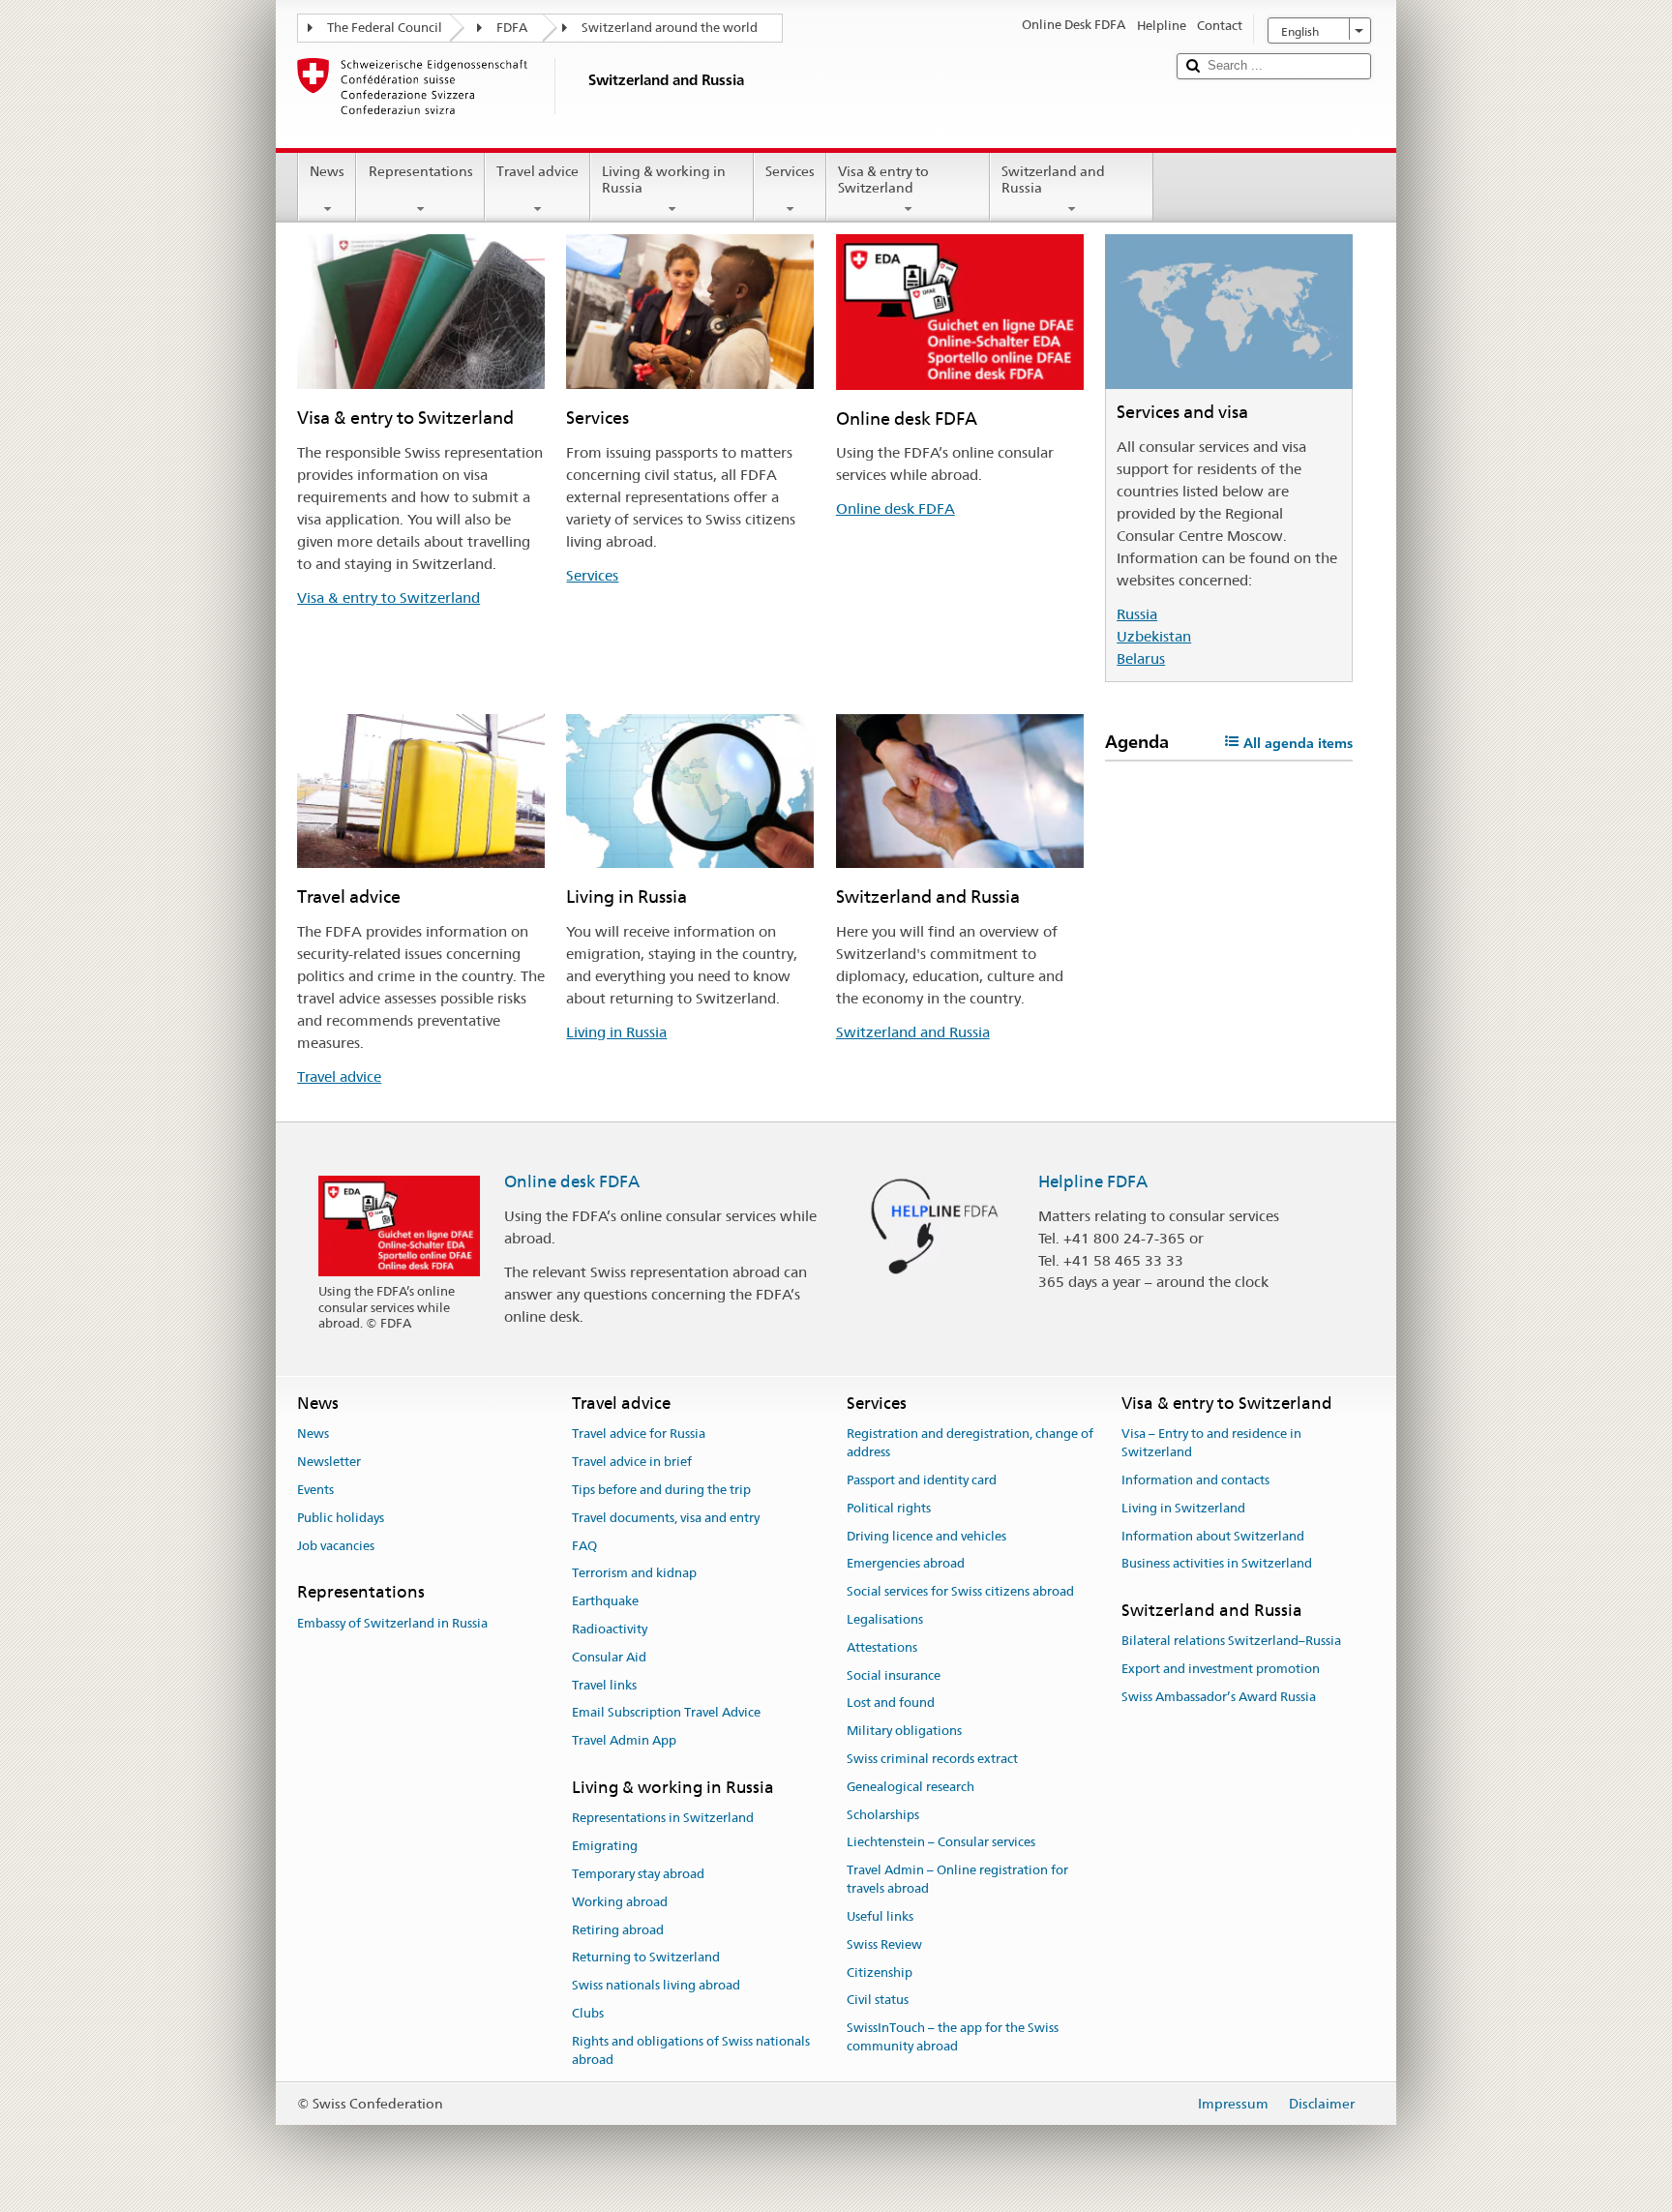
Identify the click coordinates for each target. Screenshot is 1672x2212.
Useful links (880, 1916)
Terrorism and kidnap (634, 1574)
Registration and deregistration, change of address (970, 1444)
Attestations (882, 1647)
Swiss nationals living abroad (656, 1985)
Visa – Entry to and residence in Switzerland (1211, 1444)
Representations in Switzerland (663, 1819)
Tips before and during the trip (661, 1490)
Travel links (604, 1685)
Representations (421, 171)
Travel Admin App (624, 1741)
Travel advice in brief (632, 1462)
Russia (1137, 614)
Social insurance (894, 1675)
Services (790, 171)
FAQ (584, 1546)
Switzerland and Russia (1053, 179)
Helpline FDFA (1093, 1181)
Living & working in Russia (664, 179)
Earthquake (605, 1601)
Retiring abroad (618, 1930)
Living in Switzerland (1183, 1508)
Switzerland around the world (670, 28)
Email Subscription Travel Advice (666, 1713)
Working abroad (620, 1902)
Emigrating (605, 1846)
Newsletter (329, 1462)
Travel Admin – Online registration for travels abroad (957, 1880)
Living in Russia (616, 1032)
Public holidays (341, 1518)
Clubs (588, 2013)
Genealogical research (911, 1787)
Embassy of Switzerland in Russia (392, 1623)
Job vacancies (336, 1546)
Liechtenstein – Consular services (941, 1843)
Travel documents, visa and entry (666, 1518)
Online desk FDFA (896, 508)
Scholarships (883, 1815)
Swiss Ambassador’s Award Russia (1219, 1697)
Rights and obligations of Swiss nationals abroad (691, 2050)
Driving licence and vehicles (926, 1536)
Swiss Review (884, 1944)
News (327, 171)
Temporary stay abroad (638, 1874)
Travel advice (537, 171)
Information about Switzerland (1213, 1536)
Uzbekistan (1154, 636)
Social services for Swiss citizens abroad (960, 1591)
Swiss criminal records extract (932, 1759)
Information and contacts (1195, 1480)
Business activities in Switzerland (1217, 1564)
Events (315, 1490)
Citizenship (880, 1973)
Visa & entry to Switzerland (883, 179)
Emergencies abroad (906, 1564)
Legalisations (885, 1619)
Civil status (878, 2001)
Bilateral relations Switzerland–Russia (1231, 1642)
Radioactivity (610, 1629)
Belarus (1141, 658)
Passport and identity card (922, 1480)
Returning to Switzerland (646, 1958)
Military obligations (904, 1731)
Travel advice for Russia (639, 1435)
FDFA (512, 28)
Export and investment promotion (1221, 1670)
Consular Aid (609, 1657)
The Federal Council (385, 28)
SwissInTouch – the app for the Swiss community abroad (953, 2037)
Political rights (889, 1508)
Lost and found (891, 1704)
